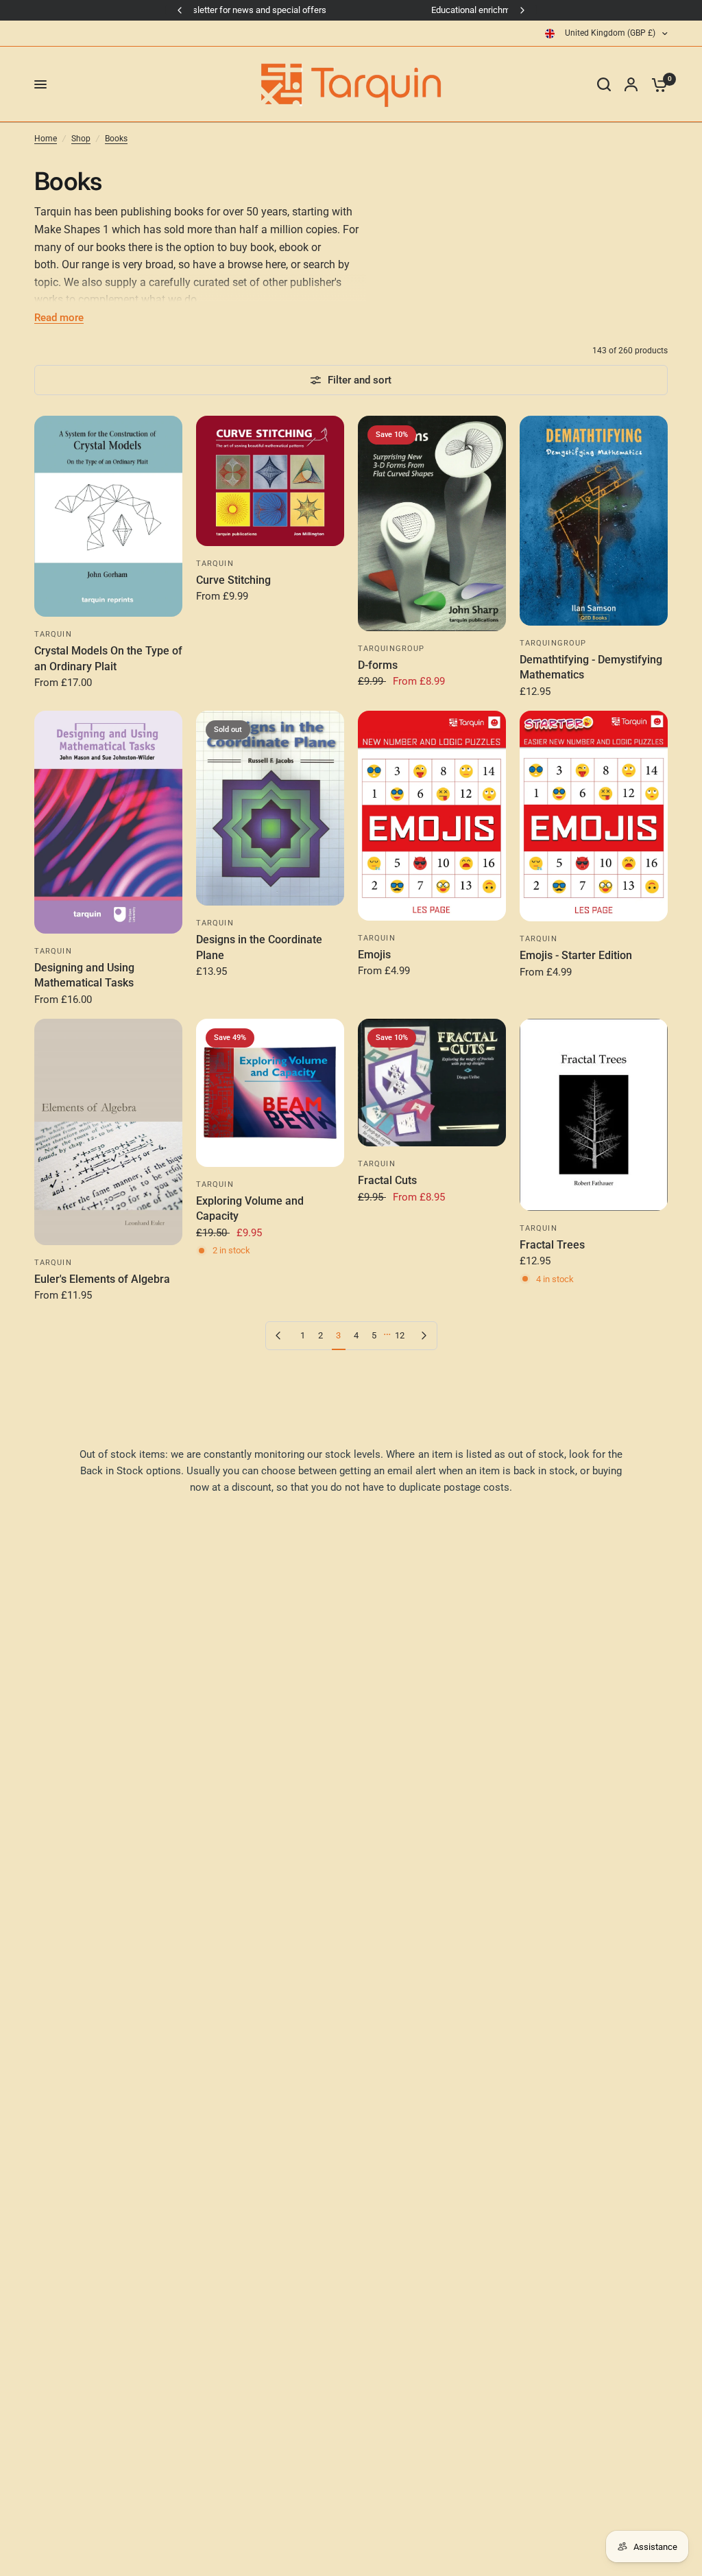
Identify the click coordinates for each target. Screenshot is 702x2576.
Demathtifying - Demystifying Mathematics (591, 667)
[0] (656, 84)
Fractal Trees (552, 1245)
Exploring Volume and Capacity (250, 1208)
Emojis (374, 955)
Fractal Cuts (387, 1180)
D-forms (378, 665)
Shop (81, 139)
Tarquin (53, 634)
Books (116, 139)
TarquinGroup (391, 649)
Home (46, 139)
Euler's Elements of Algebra (102, 1279)
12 (400, 1335)
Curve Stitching (233, 580)
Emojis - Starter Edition (576, 955)
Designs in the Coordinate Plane (259, 947)
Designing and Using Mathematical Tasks (84, 975)
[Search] (604, 84)
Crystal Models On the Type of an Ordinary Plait (108, 658)
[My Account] (631, 84)
